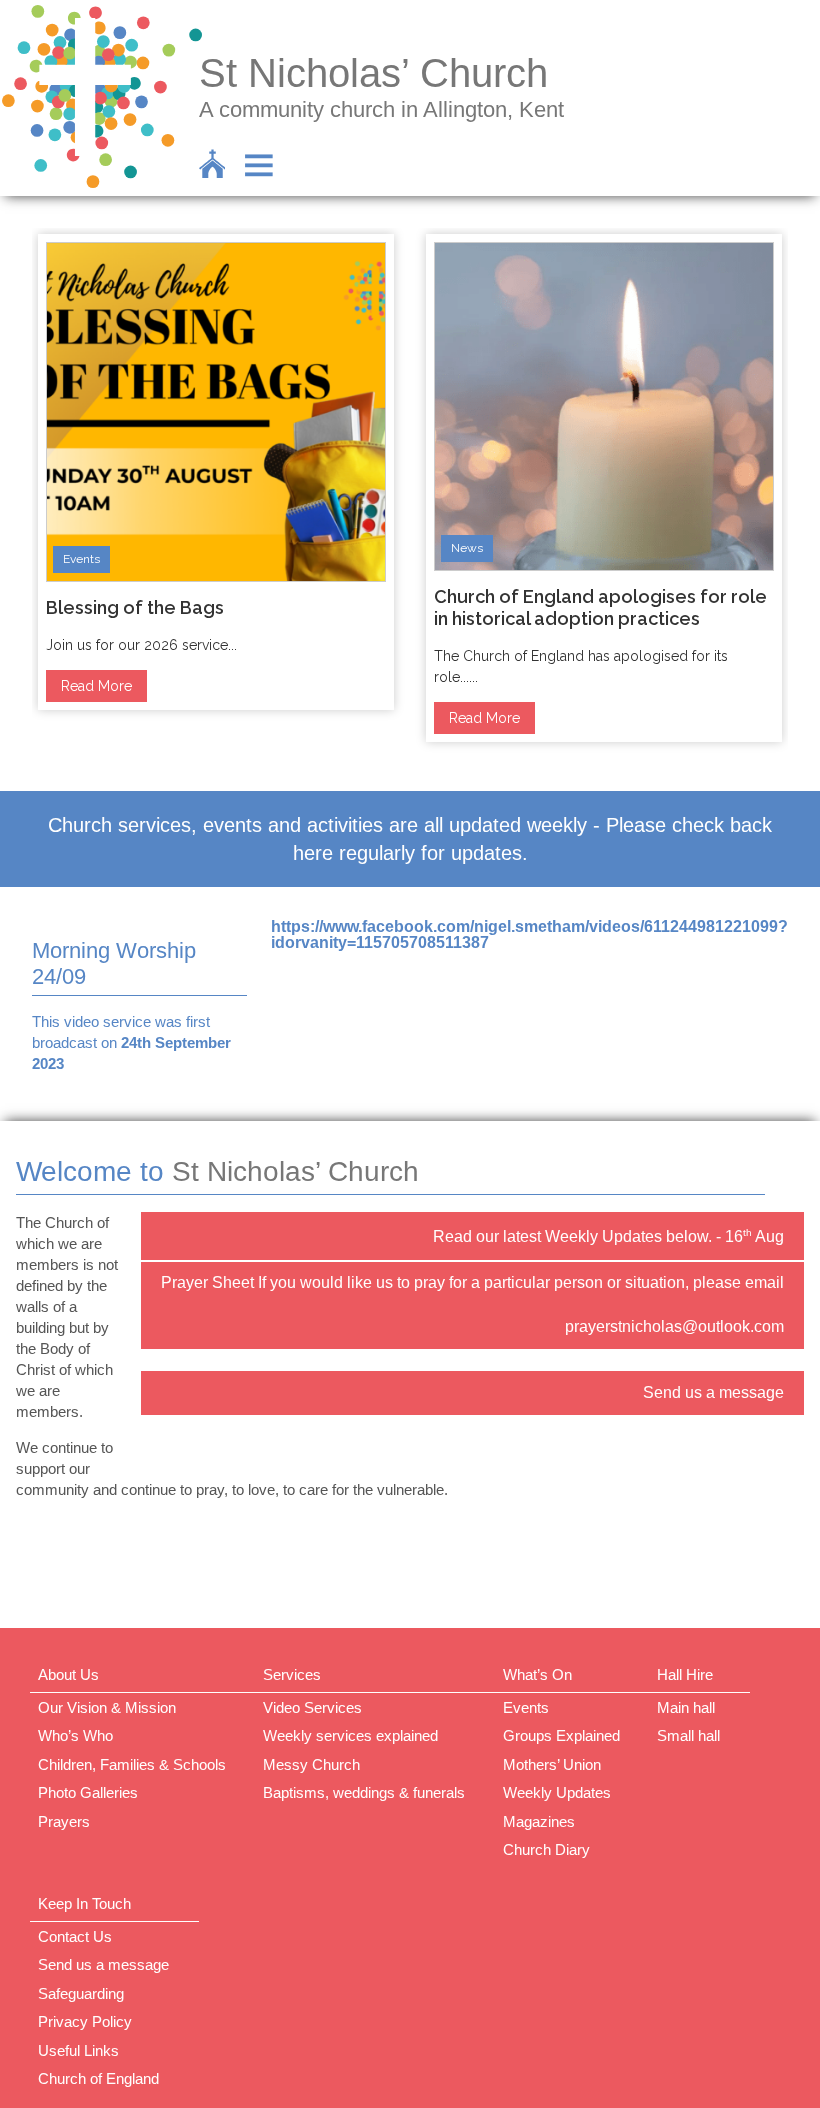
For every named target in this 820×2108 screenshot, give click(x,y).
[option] (216, 472)
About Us (68, 1674)
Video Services (312, 1707)
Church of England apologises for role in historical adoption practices (600, 607)
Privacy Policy (85, 2021)
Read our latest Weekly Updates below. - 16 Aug (608, 1236)
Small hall (688, 1735)
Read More (96, 686)
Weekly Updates (557, 1792)
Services (292, 1674)
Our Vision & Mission (107, 1707)
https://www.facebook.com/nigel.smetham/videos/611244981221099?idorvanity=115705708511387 (529, 934)
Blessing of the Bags (135, 607)
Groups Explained (561, 1735)
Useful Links (78, 2050)
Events (81, 559)
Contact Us (75, 1936)
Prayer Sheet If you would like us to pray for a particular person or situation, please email (472, 1282)
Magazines (539, 1821)
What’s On (537, 1674)
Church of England (98, 2078)
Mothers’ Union (552, 1764)
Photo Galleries (88, 1792)
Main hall (686, 1707)
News (467, 548)
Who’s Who (75, 1735)
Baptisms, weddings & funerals (364, 1792)
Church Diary (546, 1849)
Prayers (64, 1821)
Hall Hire (685, 1674)
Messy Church (311, 1764)
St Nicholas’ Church (373, 73)
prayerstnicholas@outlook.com (674, 1326)
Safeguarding (81, 1993)
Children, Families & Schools (132, 1764)
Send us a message (713, 1392)
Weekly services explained (350, 1735)
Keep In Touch (84, 1903)
